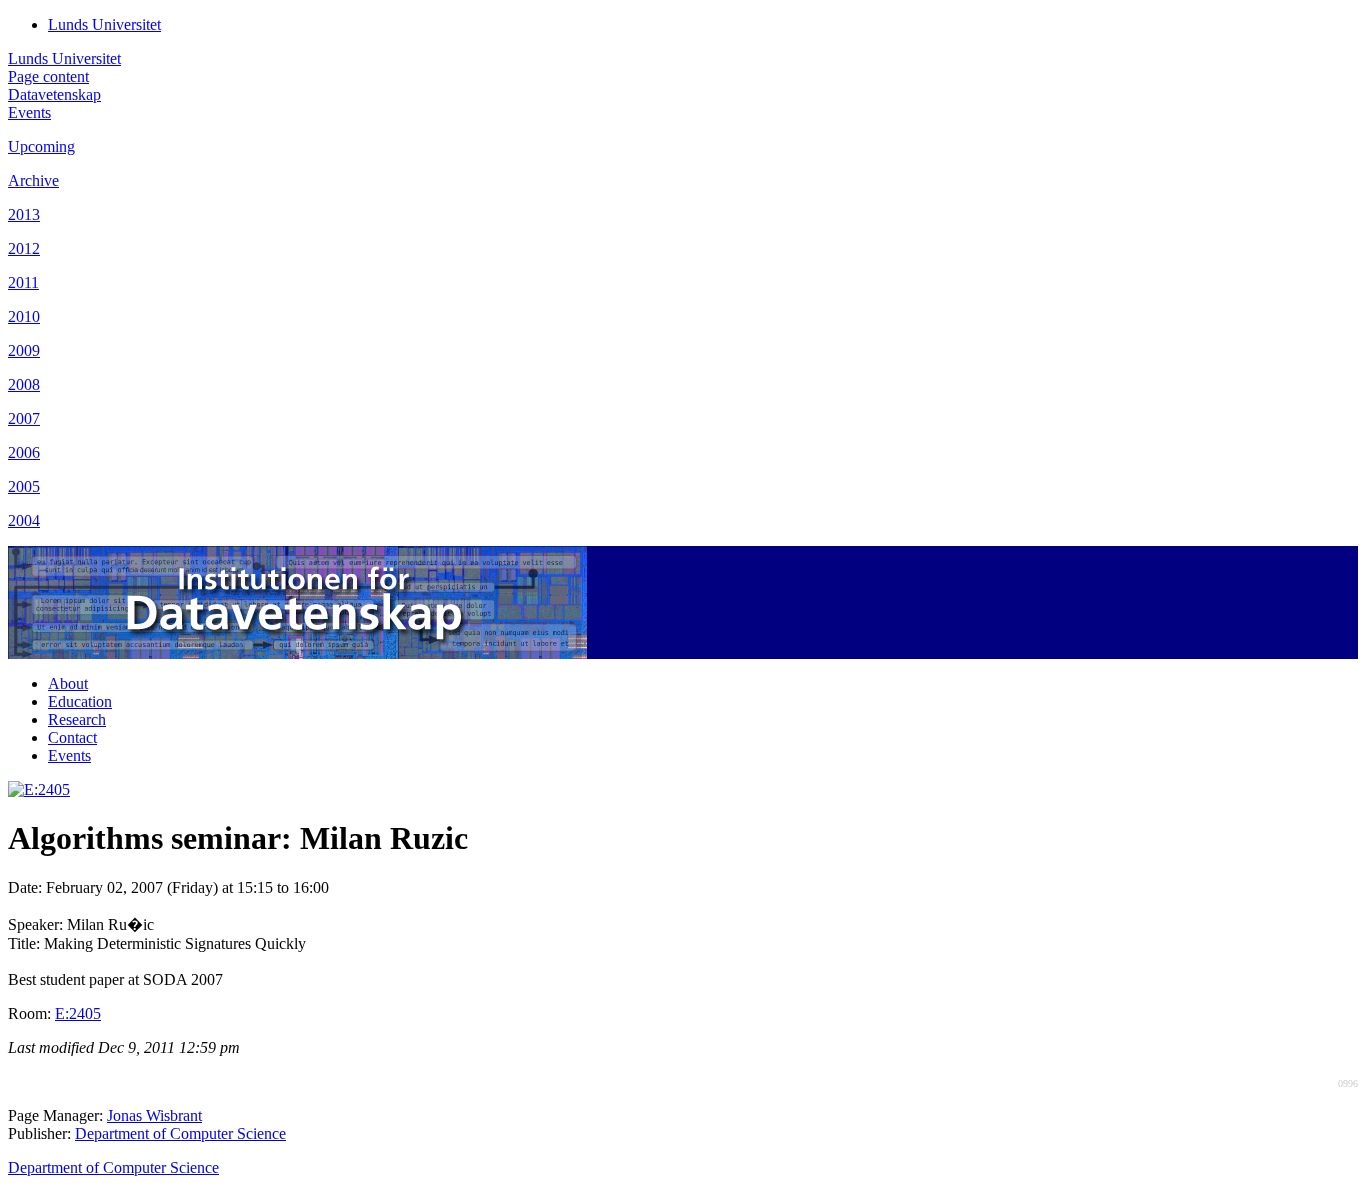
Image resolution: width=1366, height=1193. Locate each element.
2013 (24, 214)
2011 (23, 282)
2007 (24, 418)
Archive (33, 180)
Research (77, 719)
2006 (24, 452)
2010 (24, 316)
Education (80, 701)
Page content (48, 76)
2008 (24, 384)
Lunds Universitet (104, 24)
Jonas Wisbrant (154, 1115)
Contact (72, 737)
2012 (24, 248)
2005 (24, 486)
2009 (24, 350)
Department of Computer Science (180, 1133)
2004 (24, 520)
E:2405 (78, 1013)
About (68, 683)
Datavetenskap (54, 94)
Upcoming (41, 146)
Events (29, 112)
